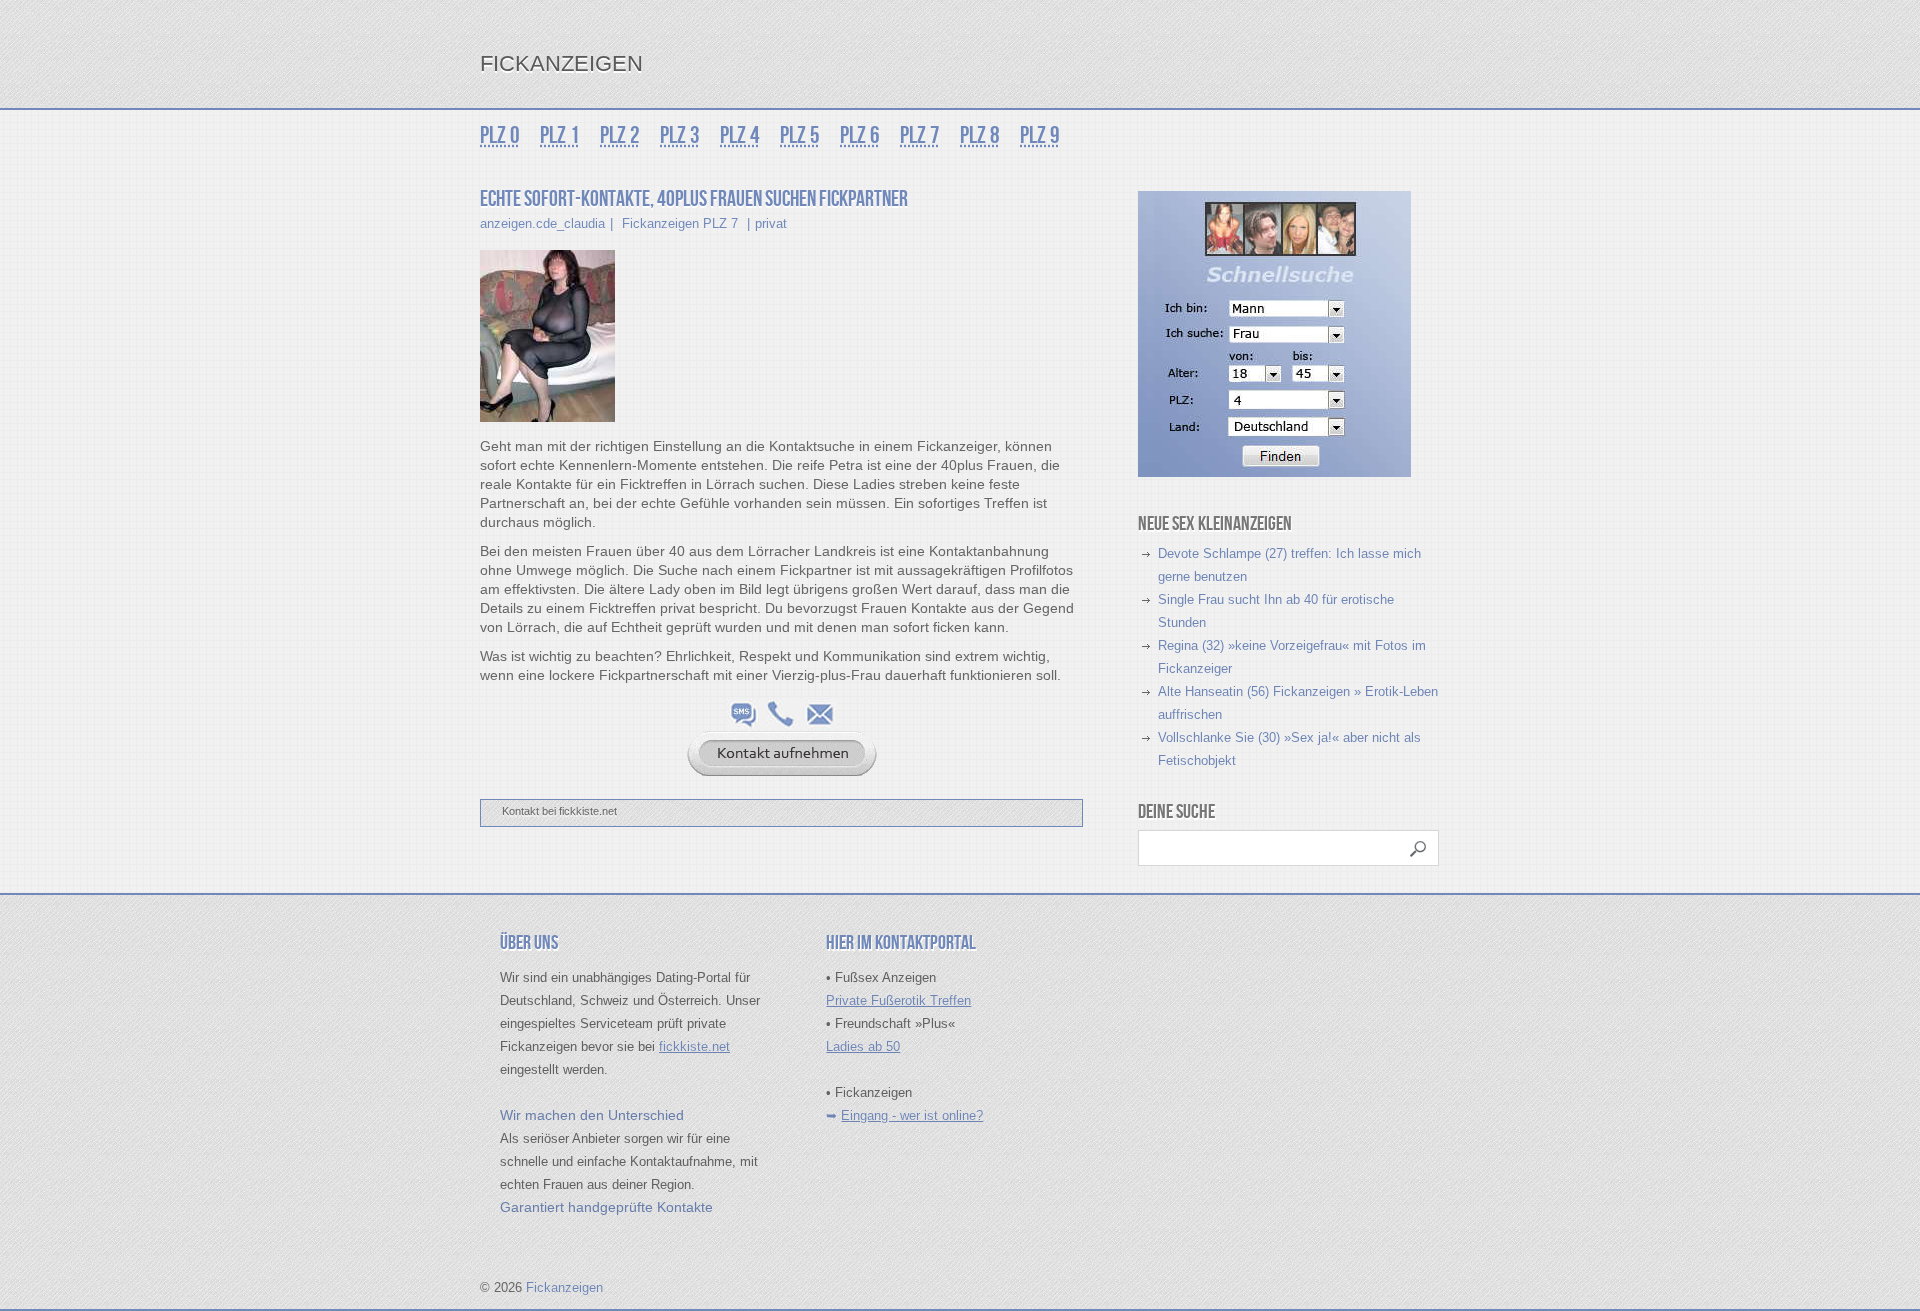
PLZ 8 (980, 135)
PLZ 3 (680, 135)
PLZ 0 (500, 135)
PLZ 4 (740, 135)
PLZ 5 (800, 135)
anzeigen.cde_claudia (542, 223)
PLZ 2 (620, 135)
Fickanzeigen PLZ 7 (680, 223)
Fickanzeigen (561, 63)
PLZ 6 (860, 135)
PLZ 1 (560, 135)
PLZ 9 (1040, 135)
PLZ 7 (920, 135)
